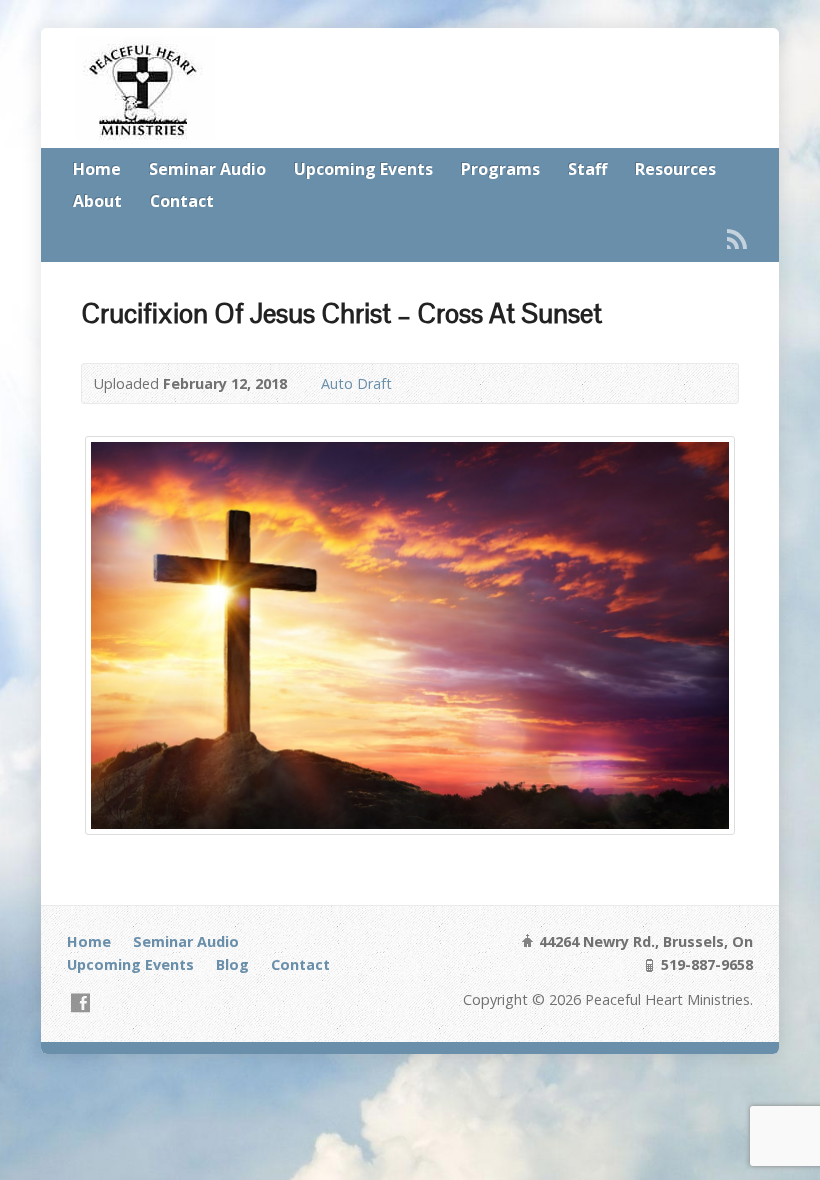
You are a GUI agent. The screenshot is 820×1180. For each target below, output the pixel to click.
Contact (182, 201)
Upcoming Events (363, 169)
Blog (232, 964)
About (97, 201)
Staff (587, 169)
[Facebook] (80, 1002)
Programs (500, 169)
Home (97, 169)
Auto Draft (356, 383)
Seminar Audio (207, 169)
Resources (675, 169)
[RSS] (737, 239)
